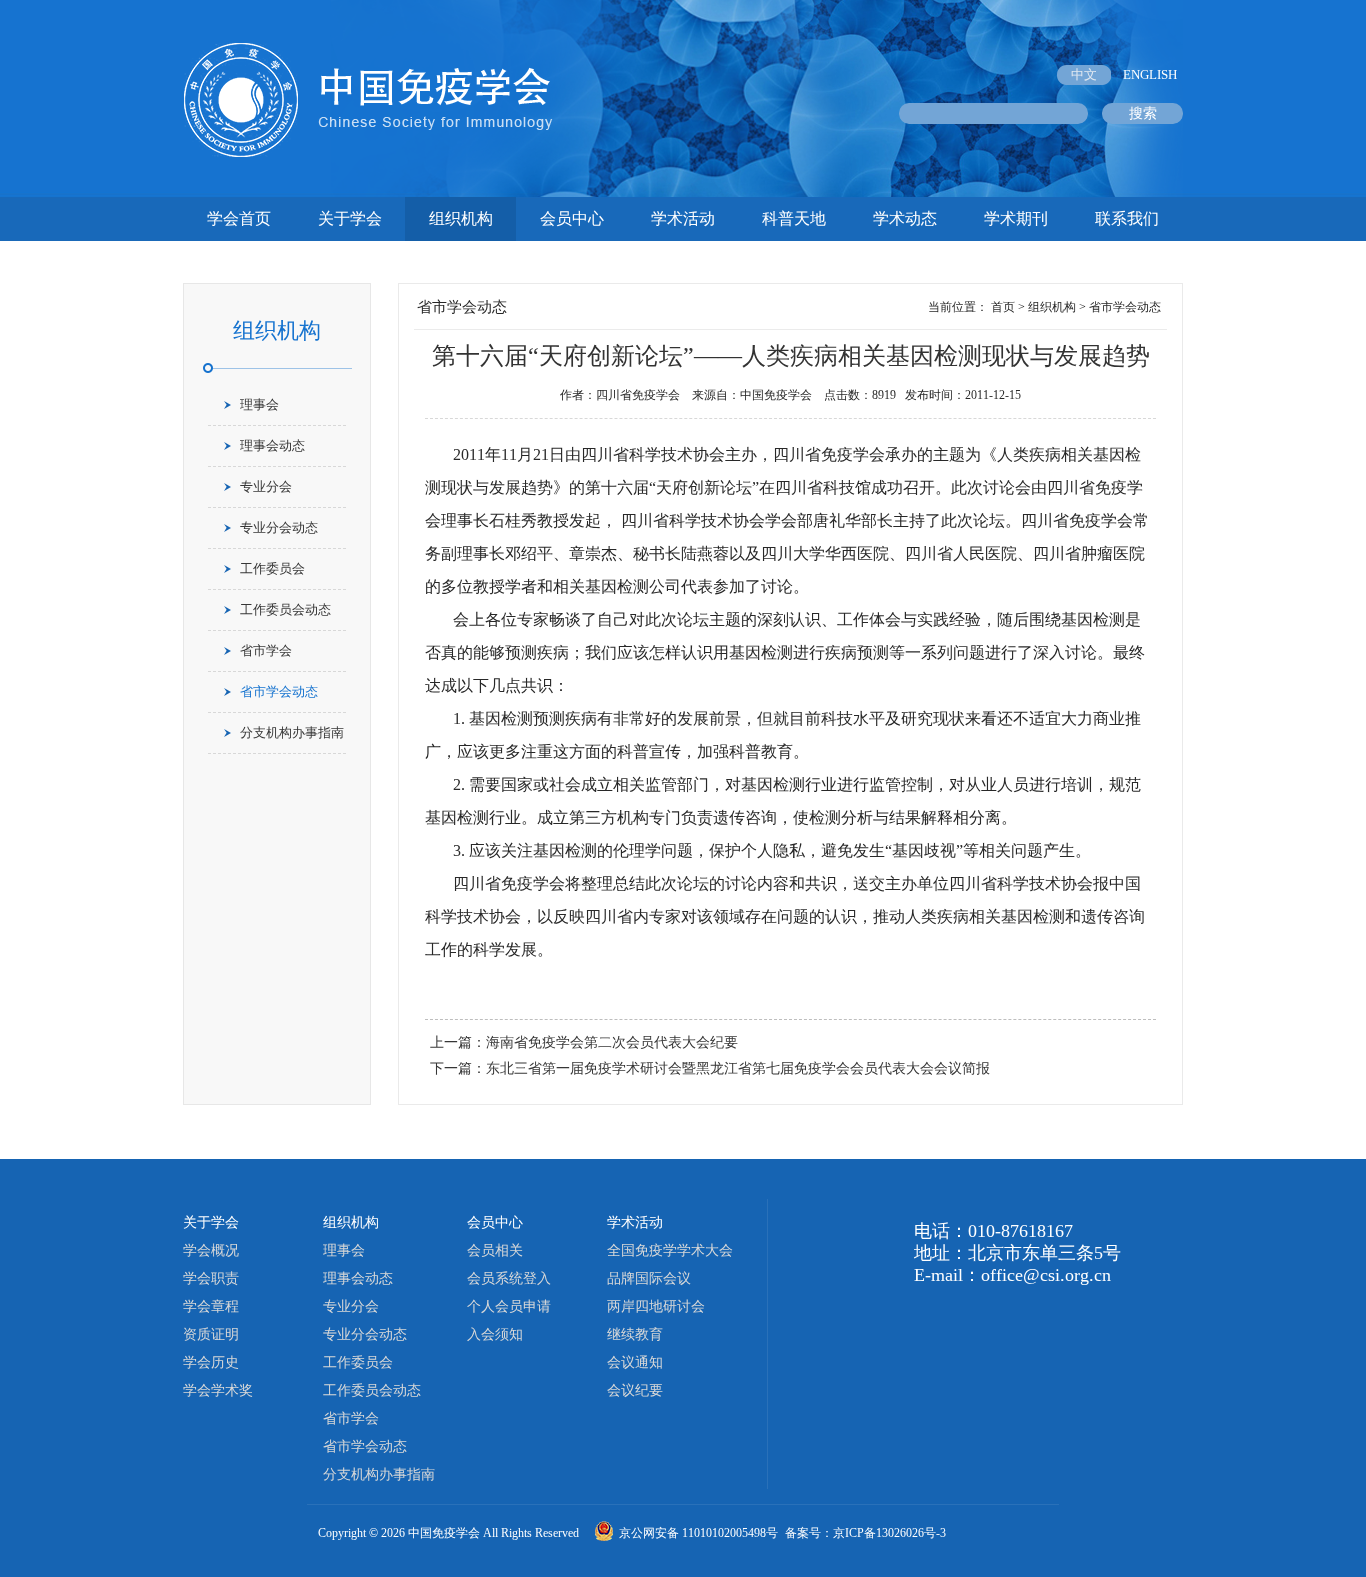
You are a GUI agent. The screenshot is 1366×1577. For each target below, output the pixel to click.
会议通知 (635, 1362)
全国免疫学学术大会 (670, 1250)
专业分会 (266, 486)
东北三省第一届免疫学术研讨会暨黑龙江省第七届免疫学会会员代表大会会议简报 (738, 1068)
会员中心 (572, 218)
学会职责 (211, 1278)
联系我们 (1127, 218)
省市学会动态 (279, 691)
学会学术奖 (218, 1390)
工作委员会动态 (285, 609)
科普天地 (794, 218)
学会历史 (211, 1362)
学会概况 (211, 1250)
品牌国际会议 (649, 1278)
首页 (1003, 307)
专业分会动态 (279, 527)
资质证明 (211, 1334)
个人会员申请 (509, 1306)
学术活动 (683, 218)
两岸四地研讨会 (656, 1306)
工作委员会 (272, 568)
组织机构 (461, 218)
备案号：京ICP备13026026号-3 (865, 1533)
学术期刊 (1016, 218)
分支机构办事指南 (292, 732)
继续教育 (635, 1334)
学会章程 (211, 1306)
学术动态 (905, 218)
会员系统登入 (509, 1278)
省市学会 (266, 650)
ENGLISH (1150, 74)
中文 (1084, 74)
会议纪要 (635, 1390)
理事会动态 (272, 445)
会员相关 (495, 1250)
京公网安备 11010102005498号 (700, 1533)
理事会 (259, 404)
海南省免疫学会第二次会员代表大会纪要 (612, 1042)
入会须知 (495, 1334)
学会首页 (239, 218)
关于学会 (350, 218)
